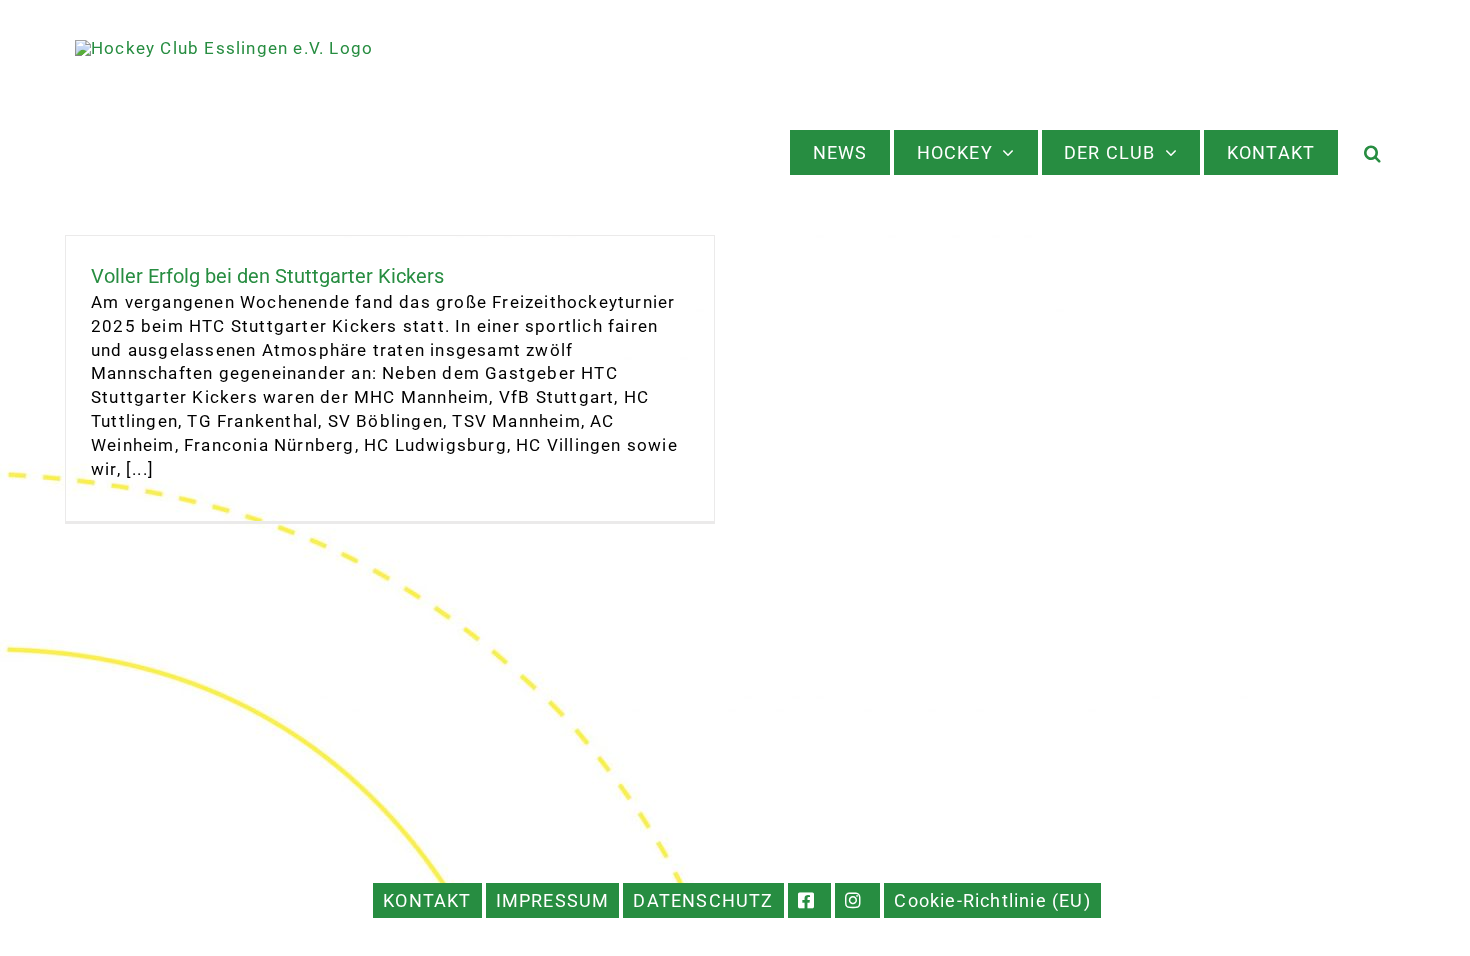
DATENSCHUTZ (703, 900)
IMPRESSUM (553, 900)
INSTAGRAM (857, 900)
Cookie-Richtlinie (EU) (992, 900)
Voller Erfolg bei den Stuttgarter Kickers (267, 276)
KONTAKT (427, 900)
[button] (1373, 152)
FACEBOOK (810, 900)
